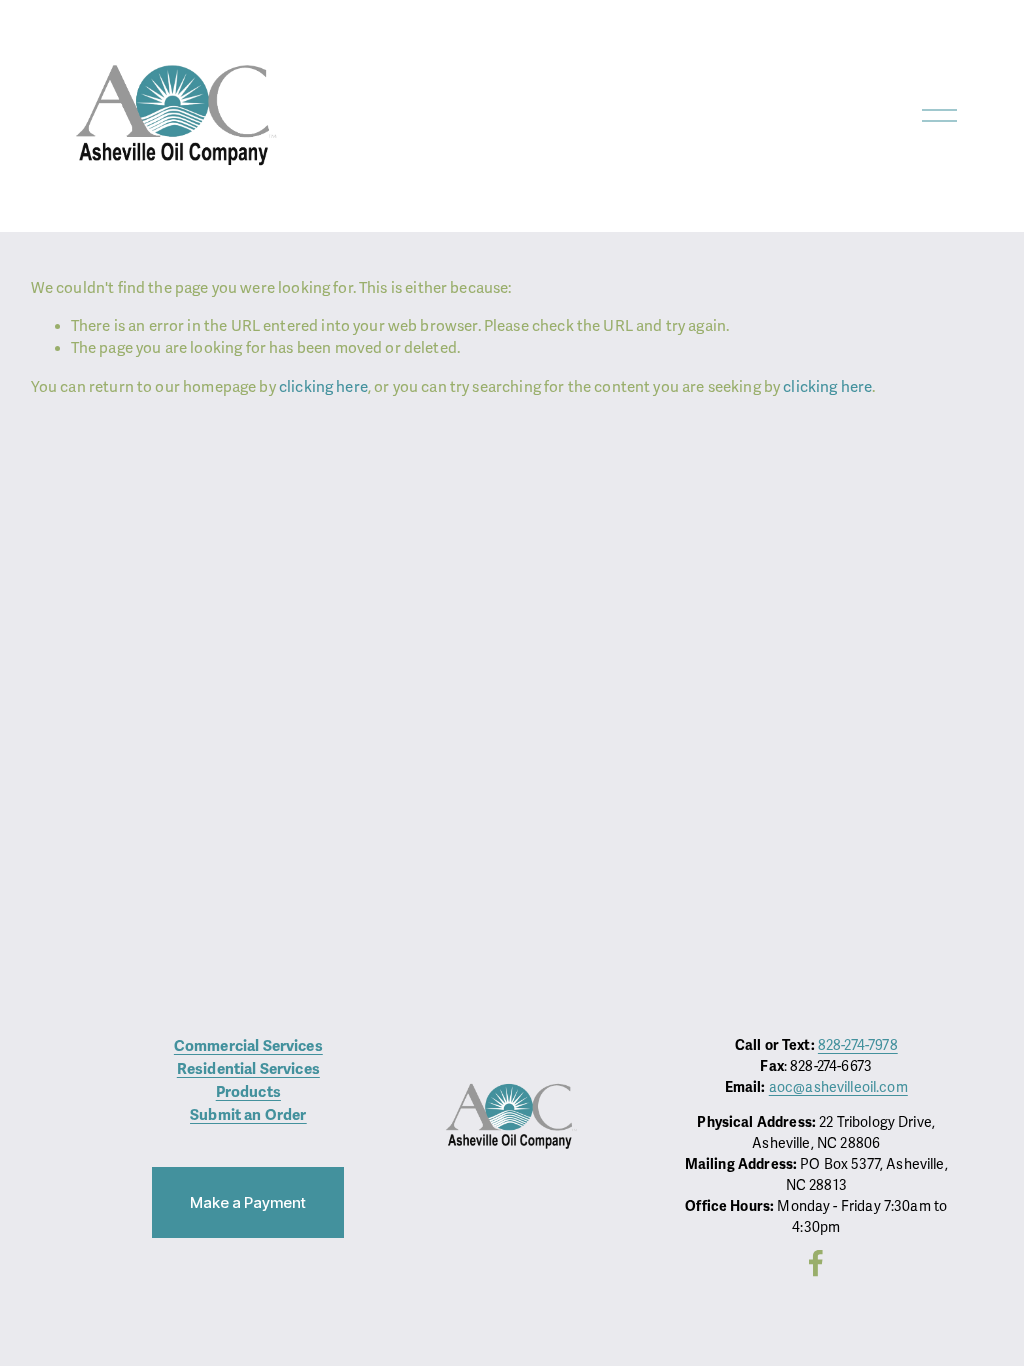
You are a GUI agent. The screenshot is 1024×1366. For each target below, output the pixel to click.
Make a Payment (248, 1202)
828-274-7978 (858, 1045)
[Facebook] (816, 1263)
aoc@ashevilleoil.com (838, 1087)
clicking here (323, 387)
